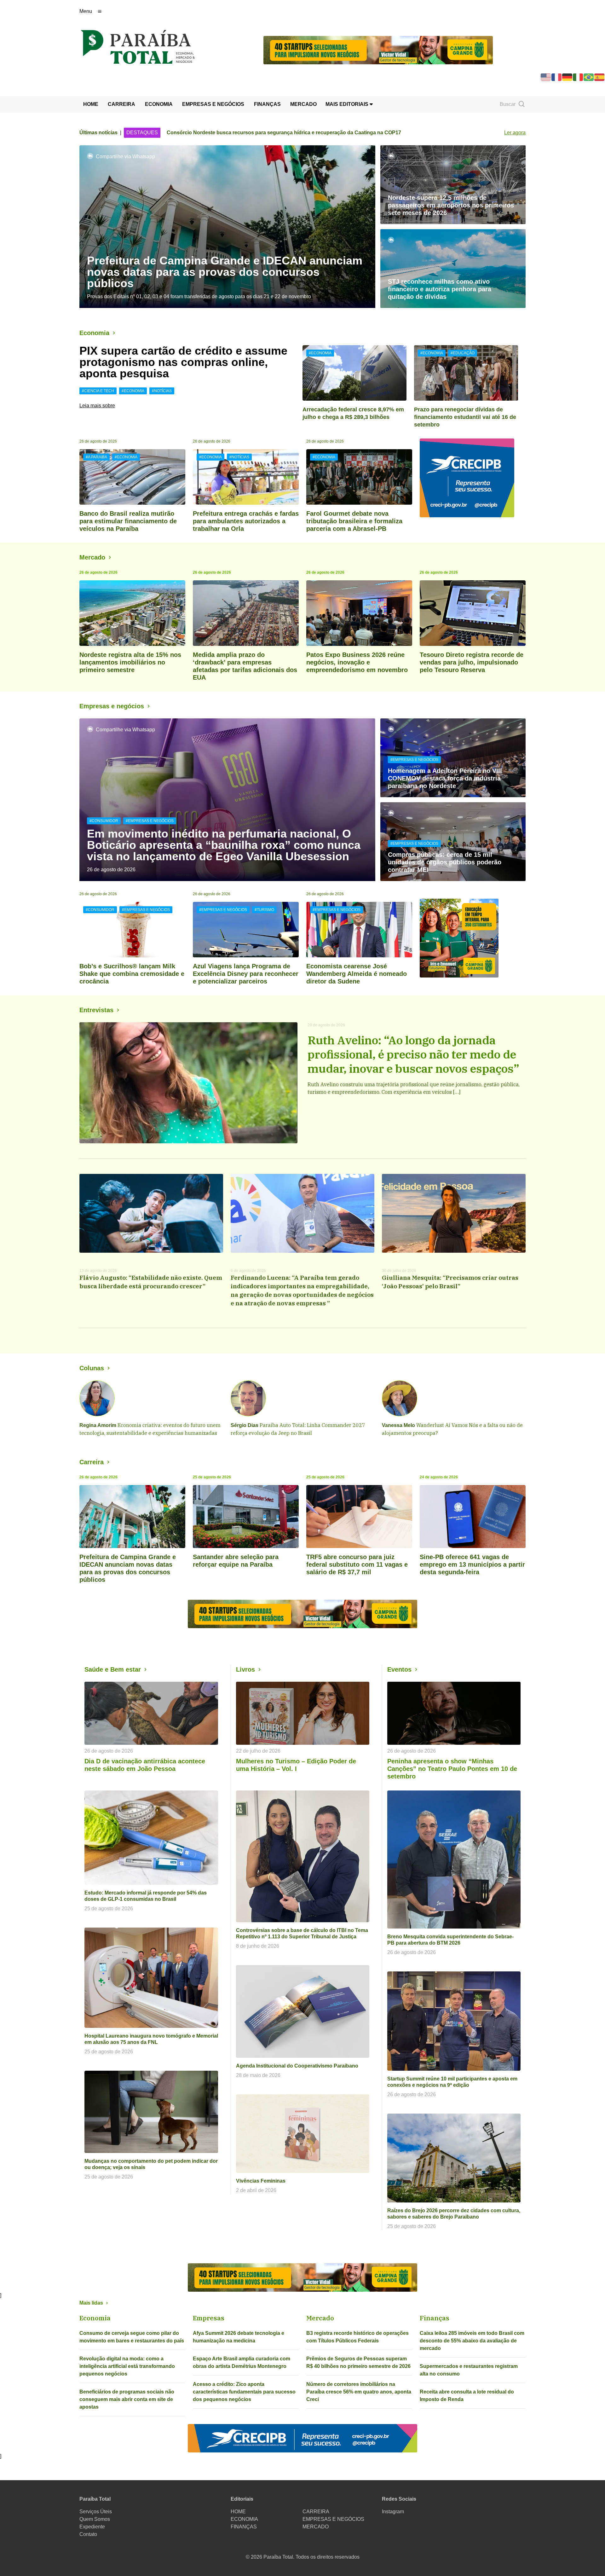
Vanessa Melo (398, 1425)
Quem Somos (95, 2519)
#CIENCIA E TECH (98, 391)
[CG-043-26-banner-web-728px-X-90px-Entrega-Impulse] (378, 50)
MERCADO (303, 104)
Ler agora (515, 133)
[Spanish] (600, 77)
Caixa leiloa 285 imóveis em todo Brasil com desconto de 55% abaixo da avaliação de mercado (472, 2341)
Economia (94, 333)
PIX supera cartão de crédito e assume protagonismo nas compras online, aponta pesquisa (183, 362)
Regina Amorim (98, 1425)
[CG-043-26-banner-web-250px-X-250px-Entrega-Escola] (473, 938)
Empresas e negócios (112, 706)
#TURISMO (264, 910)
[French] (557, 77)
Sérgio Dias (245, 1425)
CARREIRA (121, 104)
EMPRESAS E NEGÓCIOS (213, 104)
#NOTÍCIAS (162, 391)
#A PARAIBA (96, 457)
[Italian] (578, 77)
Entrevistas (96, 1010)
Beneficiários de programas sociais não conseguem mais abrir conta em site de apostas (127, 2399)
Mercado (92, 557)
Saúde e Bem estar (113, 1669)
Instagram (393, 2512)
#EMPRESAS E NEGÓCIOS (150, 821)
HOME (91, 104)
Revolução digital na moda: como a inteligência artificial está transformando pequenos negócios (127, 2366)
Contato (88, 2534)
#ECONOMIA (133, 391)
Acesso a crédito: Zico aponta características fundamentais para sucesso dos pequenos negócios (244, 2392)
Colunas (92, 1368)
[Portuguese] (589, 77)
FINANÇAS (267, 104)
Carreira (92, 1462)
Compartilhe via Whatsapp (125, 157)
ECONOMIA (159, 104)
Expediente (92, 2527)
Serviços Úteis (96, 2512)
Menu (86, 11)
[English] (546, 77)
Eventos (399, 1669)
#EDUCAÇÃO (463, 353)
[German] (568, 77)
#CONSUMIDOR (104, 821)
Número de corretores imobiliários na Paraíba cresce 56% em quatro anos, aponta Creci (359, 2392)
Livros (245, 1669)
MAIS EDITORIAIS (348, 104)
